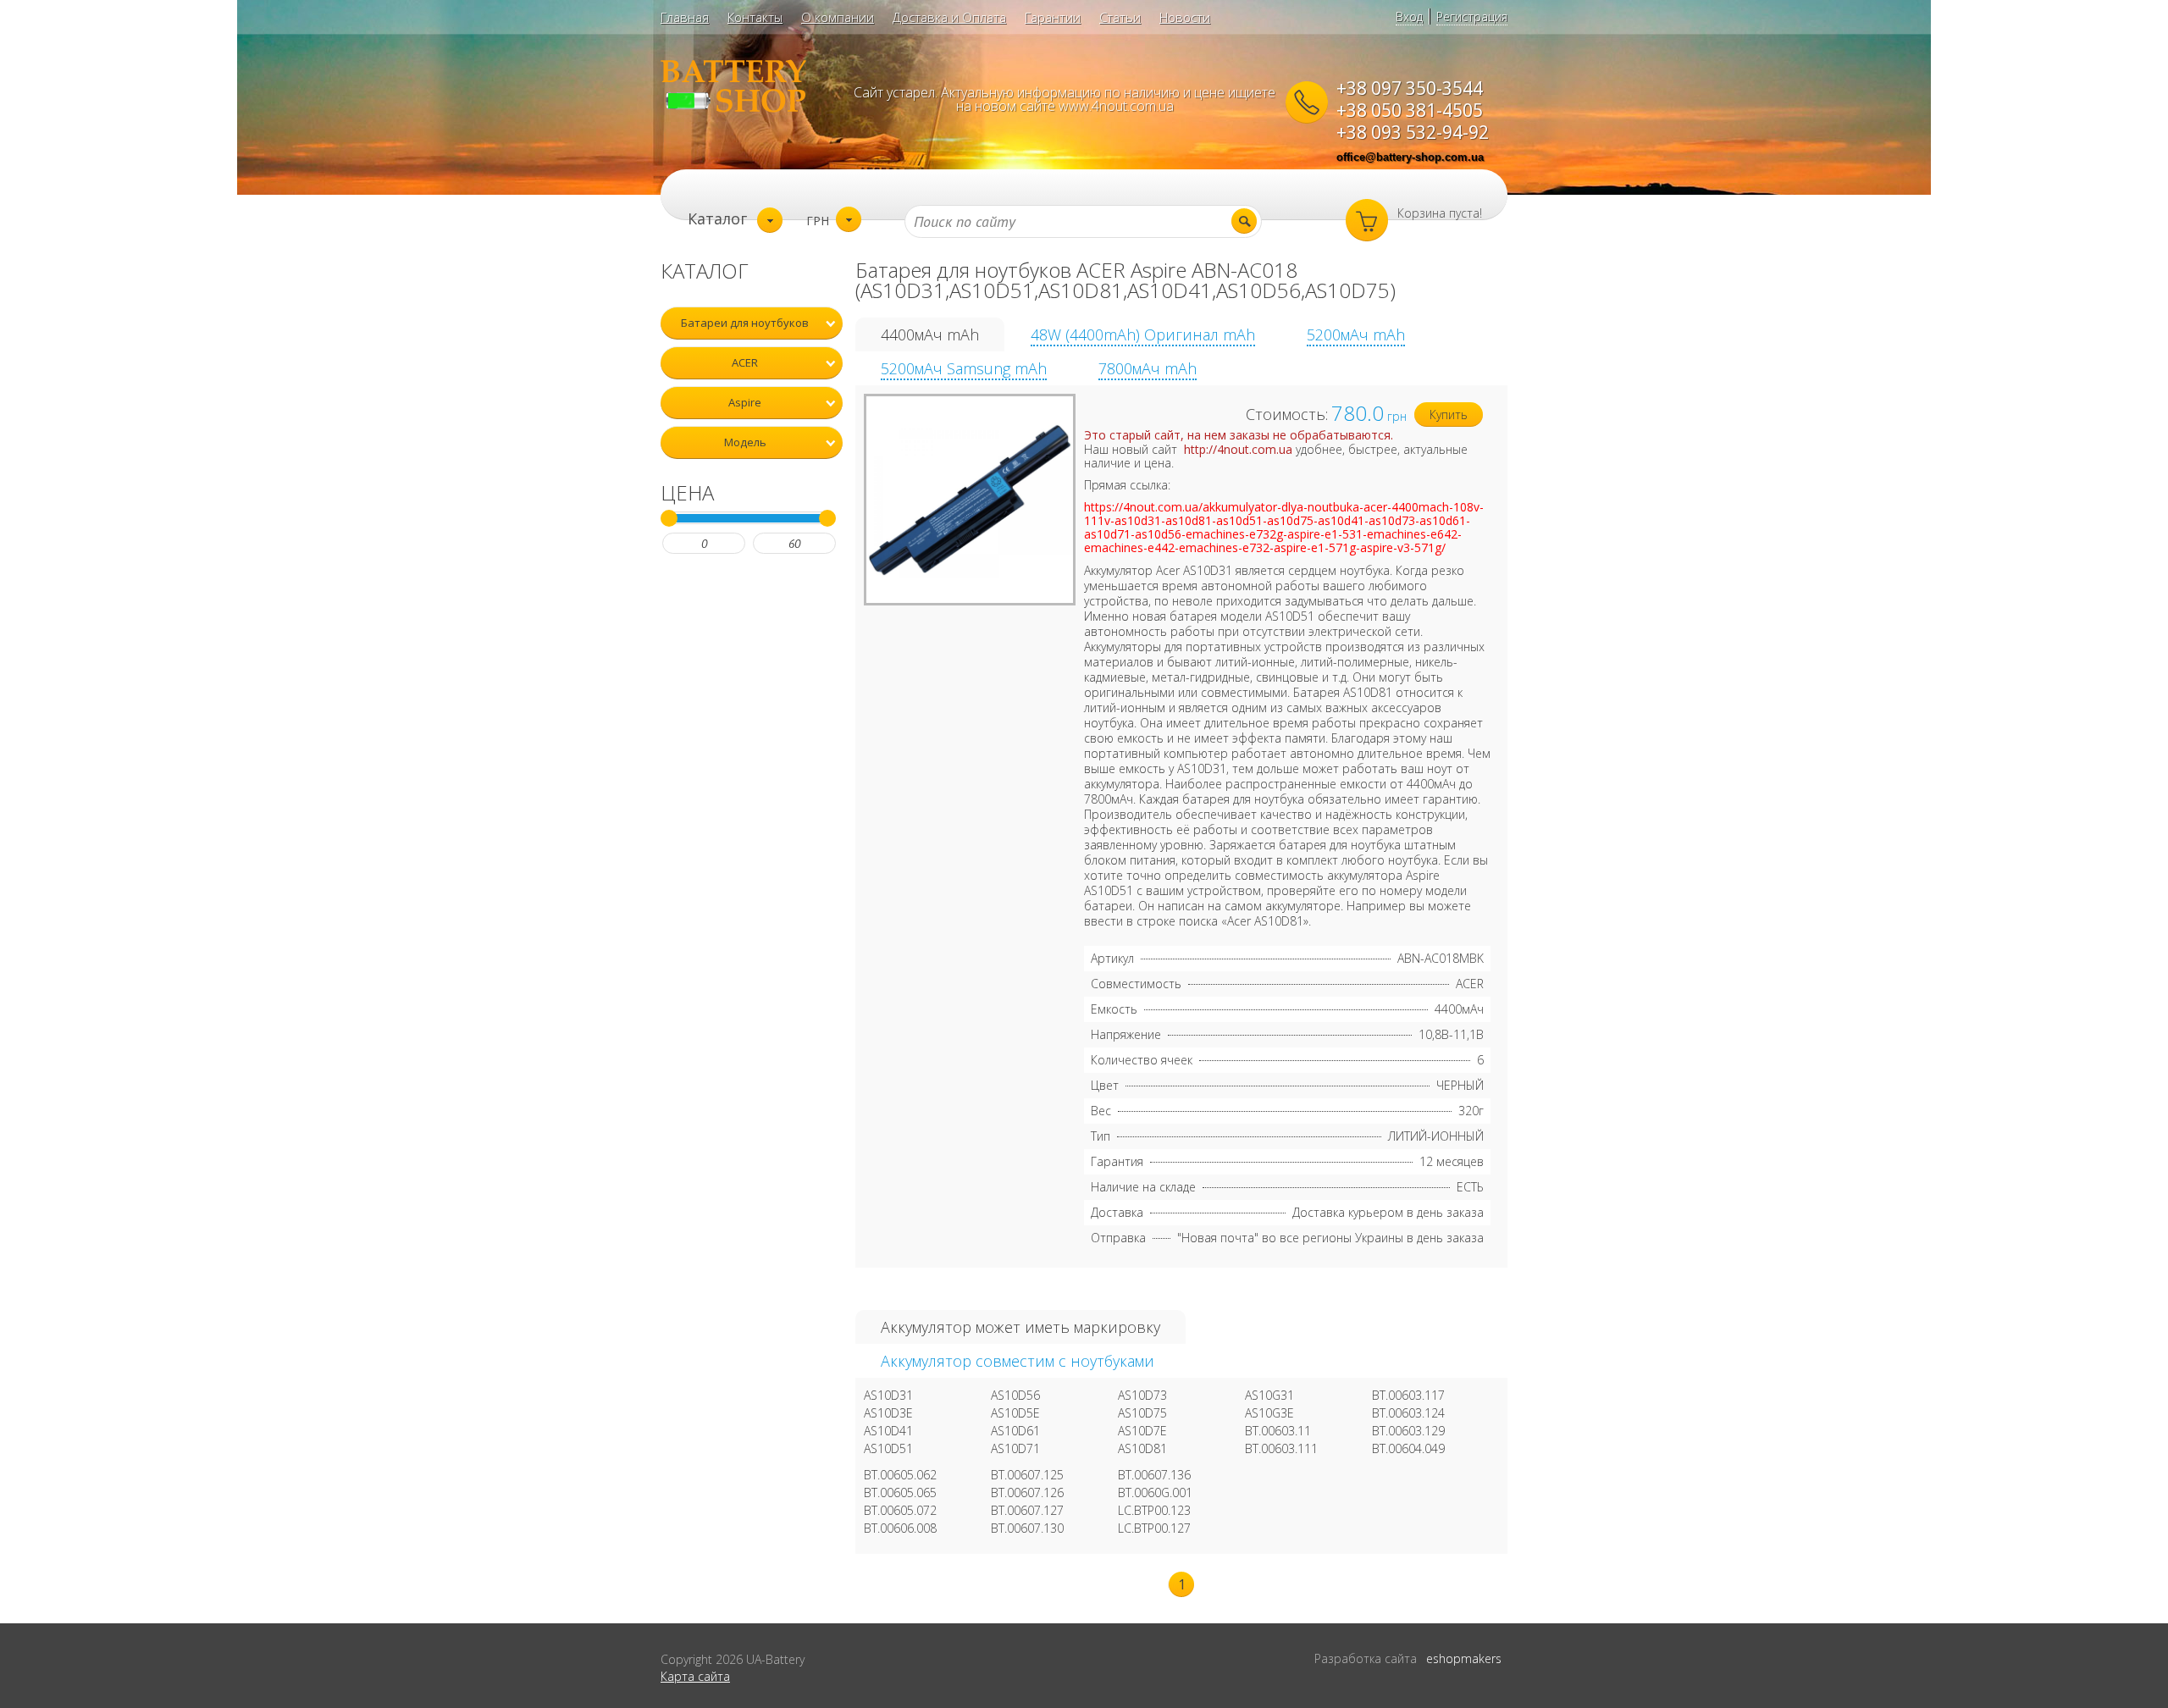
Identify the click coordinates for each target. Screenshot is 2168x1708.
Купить (1449, 415)
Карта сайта (695, 1676)
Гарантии (1053, 17)
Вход (1409, 17)
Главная (685, 17)
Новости (1185, 17)
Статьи (1120, 17)
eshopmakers (1464, 1658)
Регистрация (1472, 17)
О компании (838, 17)
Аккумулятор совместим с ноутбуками (1018, 1361)
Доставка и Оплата (949, 17)
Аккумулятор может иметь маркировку (1020, 1327)
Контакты (755, 17)
